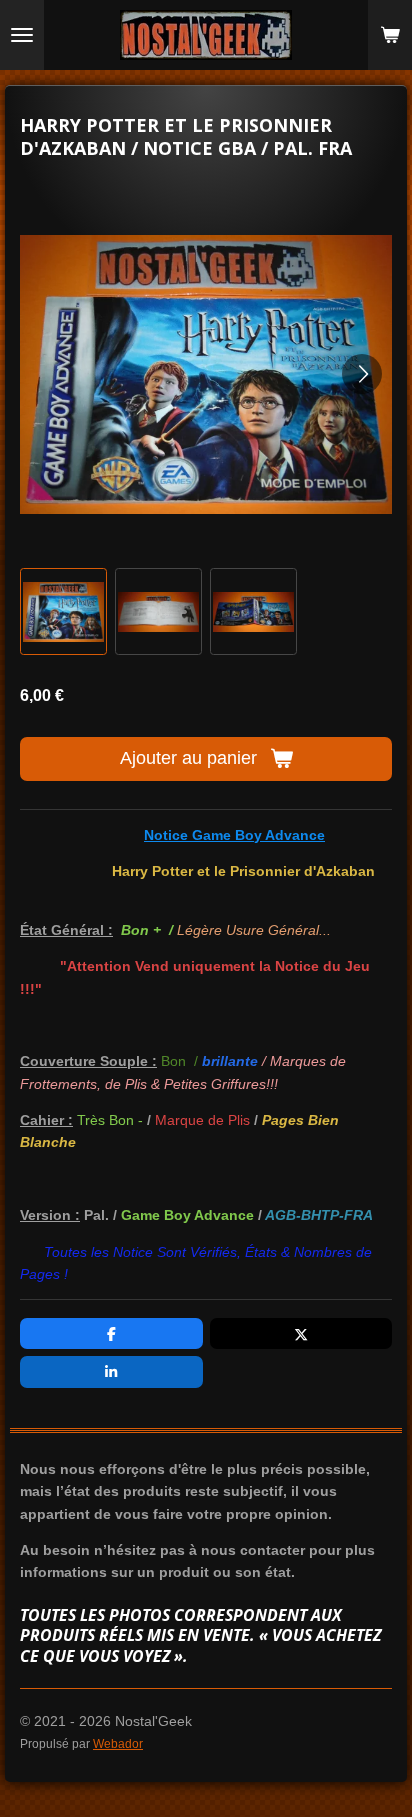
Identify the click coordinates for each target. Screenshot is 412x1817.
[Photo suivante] (362, 374)
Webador (118, 1743)
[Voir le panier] (390, 35)
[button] (63, 611)
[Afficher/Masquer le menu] (22, 35)
